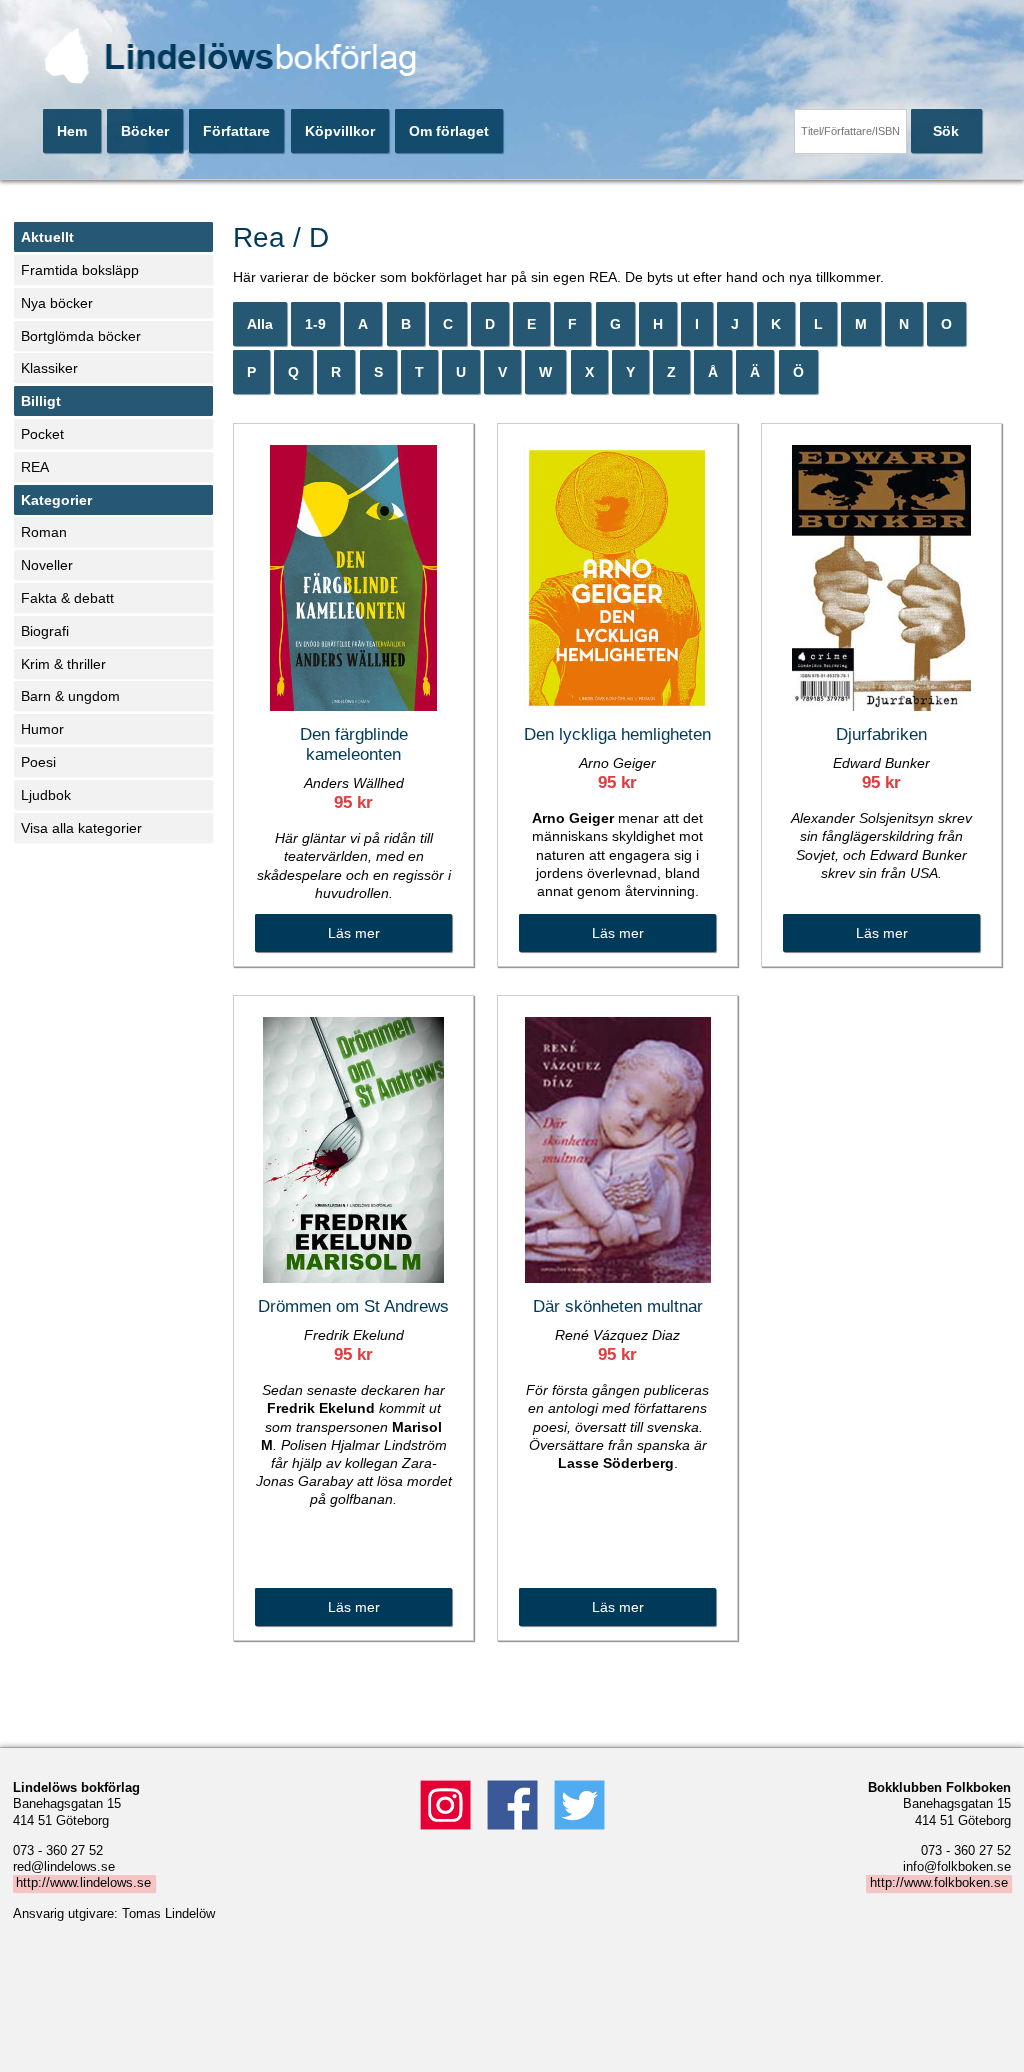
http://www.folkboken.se (939, 1884)
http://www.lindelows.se (83, 1884)
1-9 (315, 324)
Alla (260, 324)
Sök (946, 131)
